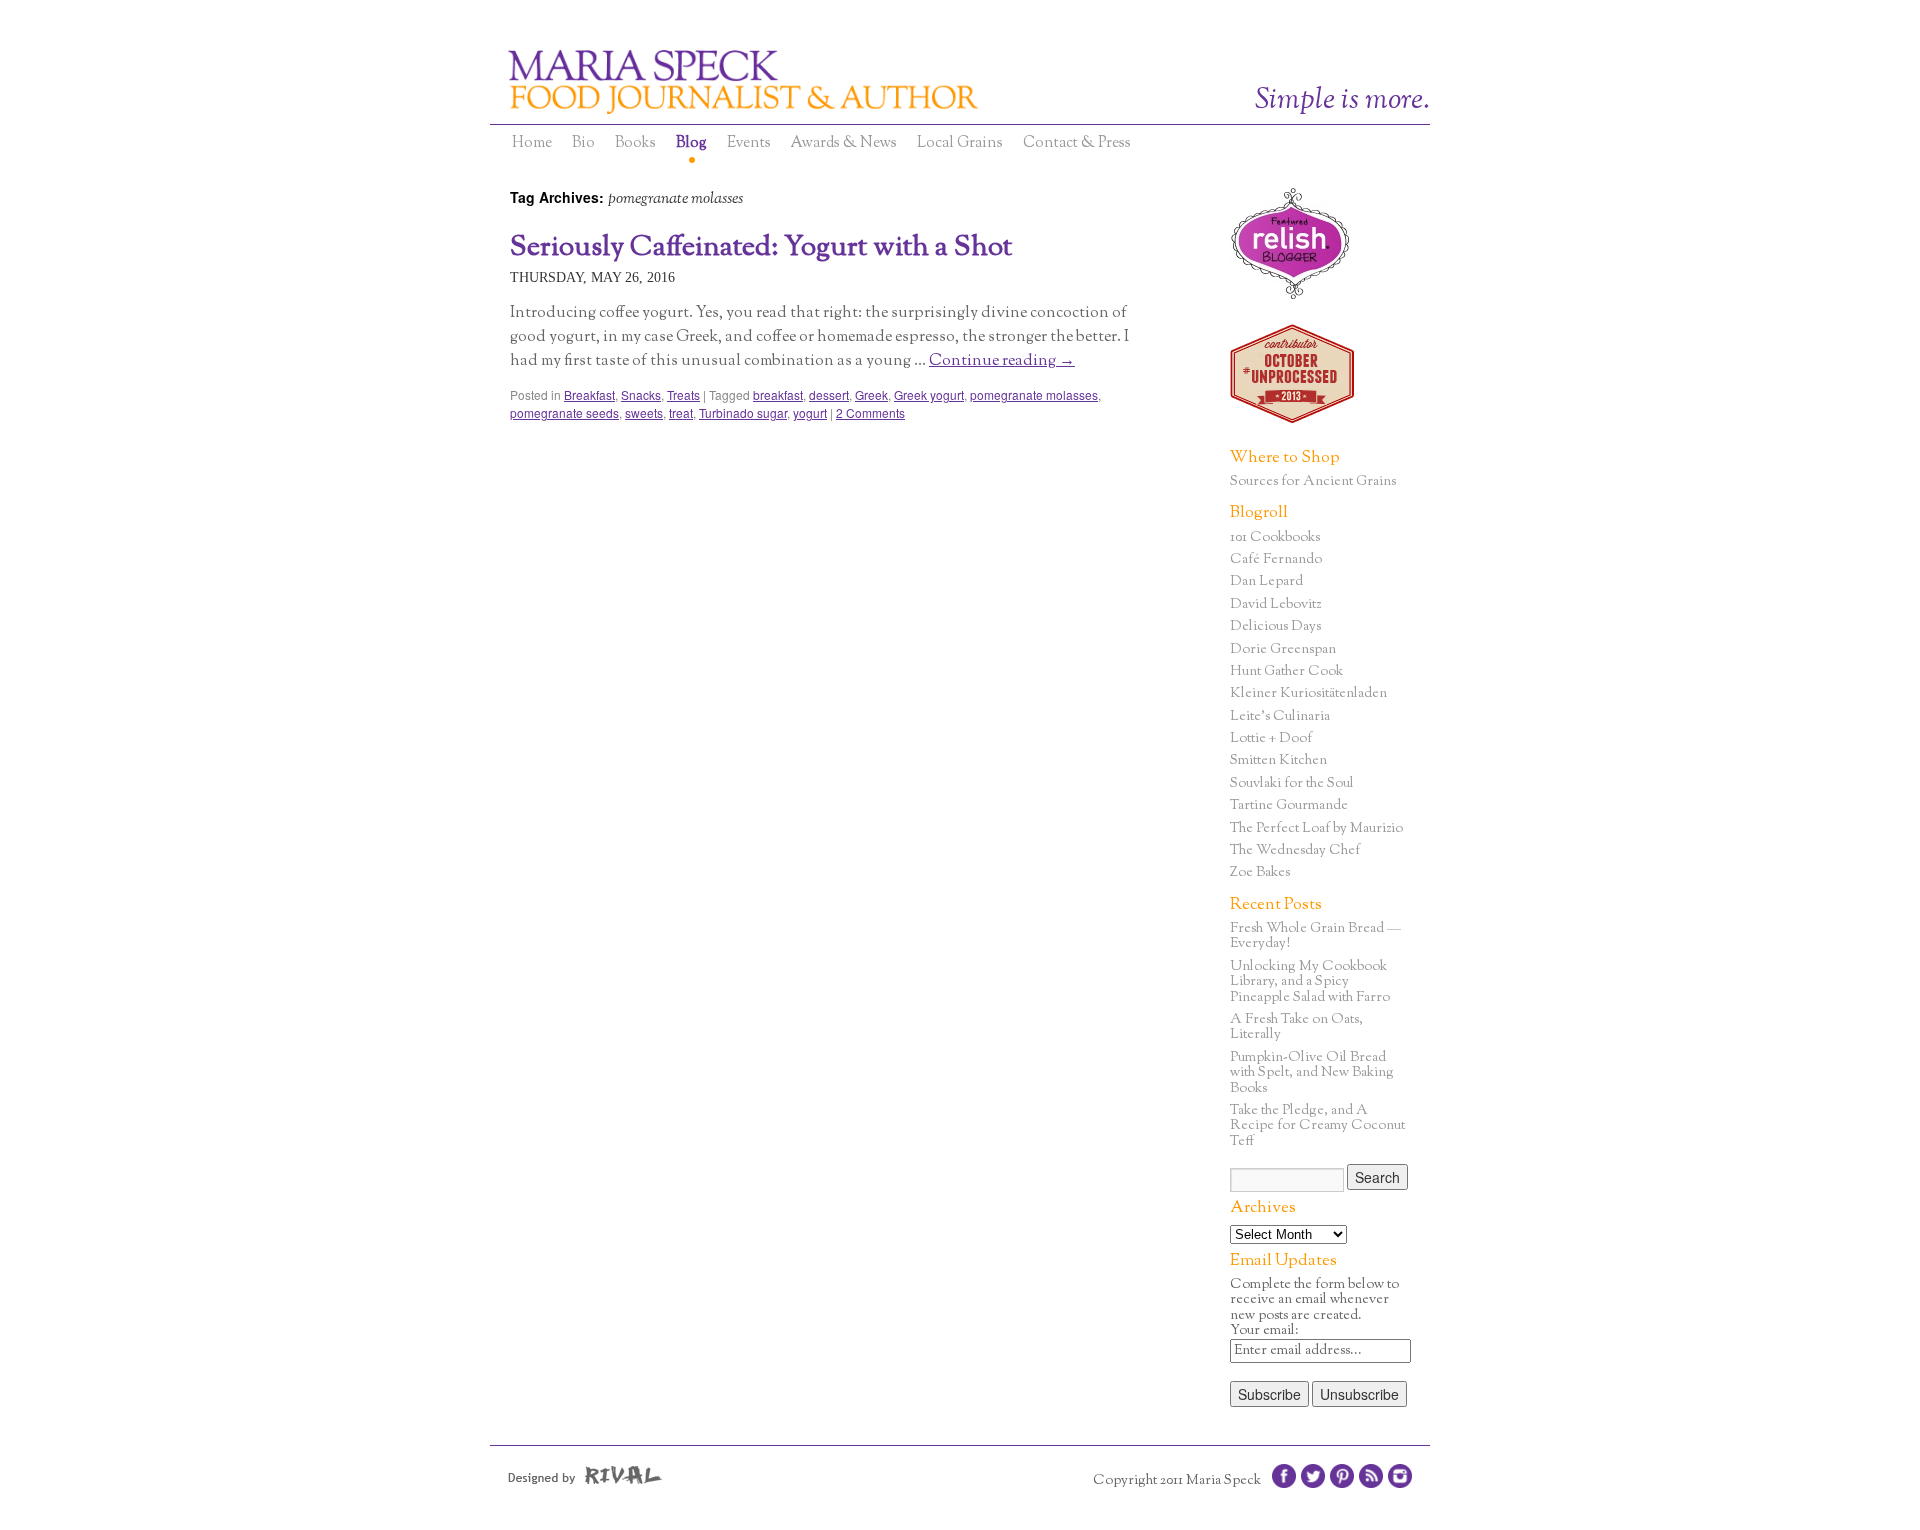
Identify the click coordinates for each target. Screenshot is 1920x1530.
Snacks (641, 394)
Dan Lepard (1266, 582)
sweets (644, 412)
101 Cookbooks (1275, 538)
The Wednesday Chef (1295, 851)
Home (532, 143)
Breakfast (589, 394)
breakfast (778, 394)
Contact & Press (1077, 143)
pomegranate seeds (564, 412)
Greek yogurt (929, 394)
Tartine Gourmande (1289, 806)
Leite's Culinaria (1280, 717)
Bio (583, 143)
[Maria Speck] (840, 82)
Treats (683, 394)
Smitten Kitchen (1278, 761)
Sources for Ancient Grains (1313, 482)
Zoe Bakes (1260, 873)
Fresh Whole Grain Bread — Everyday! (1315, 936)
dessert (829, 394)
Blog (691, 143)
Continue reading (1002, 361)
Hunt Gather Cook (1286, 672)
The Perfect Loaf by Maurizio (1316, 829)
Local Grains (960, 143)
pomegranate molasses (1034, 394)
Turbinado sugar (743, 412)
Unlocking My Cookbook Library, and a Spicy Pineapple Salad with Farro (1310, 982)
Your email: (1264, 1331)
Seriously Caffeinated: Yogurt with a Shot (761, 248)
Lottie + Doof (1271, 739)
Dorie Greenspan (1283, 650)
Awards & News (844, 143)
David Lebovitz (1275, 605)
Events (749, 143)
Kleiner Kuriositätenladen (1308, 694)
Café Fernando (1276, 560)
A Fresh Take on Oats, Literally (1296, 1027)
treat (681, 412)
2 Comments (870, 412)
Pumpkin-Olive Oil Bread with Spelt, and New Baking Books (1312, 1073)
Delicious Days (1275, 627)
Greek (871, 394)
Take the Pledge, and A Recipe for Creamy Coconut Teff (1317, 1126)
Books (635, 143)
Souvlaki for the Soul (1292, 784)
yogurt (810, 412)
